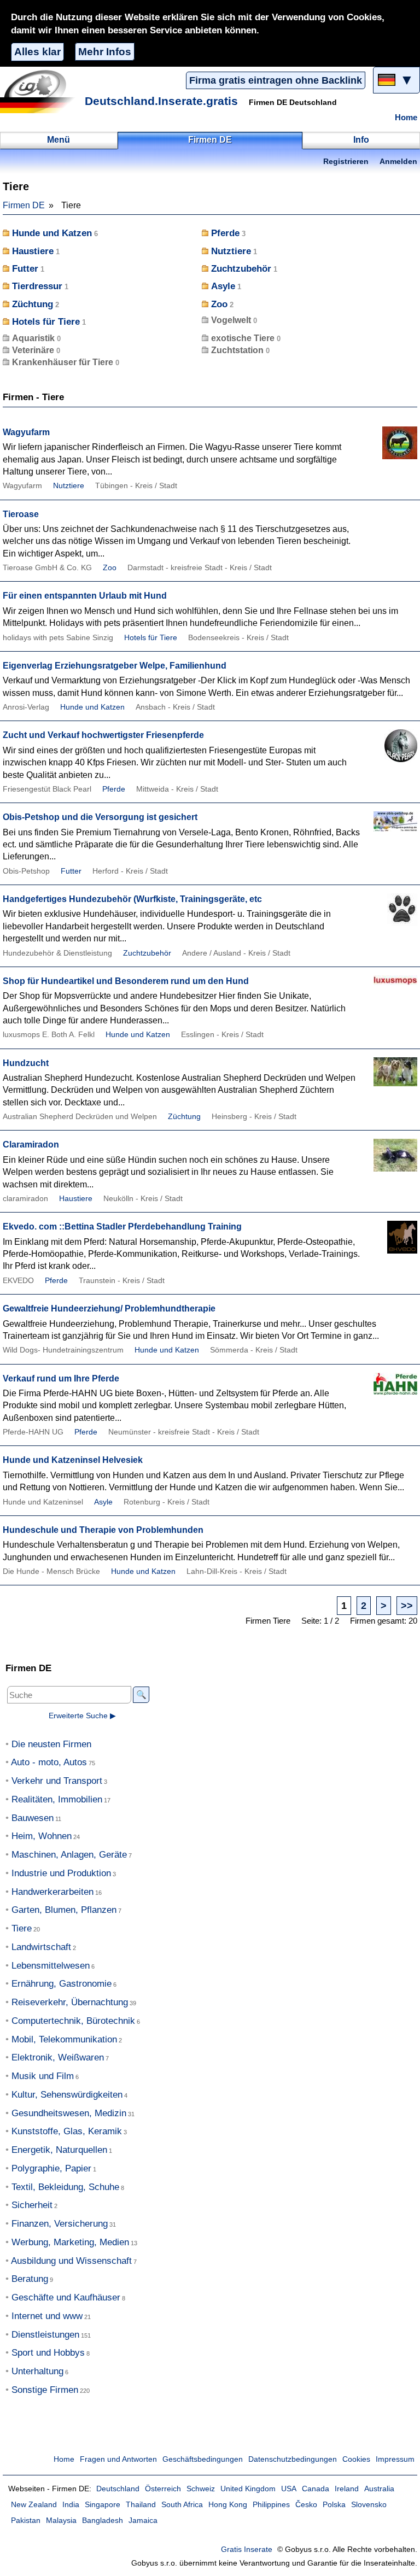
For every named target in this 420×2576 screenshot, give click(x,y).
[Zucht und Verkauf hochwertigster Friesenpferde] (390, 750)
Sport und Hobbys (48, 2353)
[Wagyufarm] (390, 447)
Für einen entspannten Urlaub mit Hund (85, 596)
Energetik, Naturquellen (59, 2150)
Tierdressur (37, 286)
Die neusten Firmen (51, 1744)
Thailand (141, 2505)
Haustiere (33, 251)
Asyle (223, 286)
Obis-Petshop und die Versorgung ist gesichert (100, 817)
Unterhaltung (37, 2371)
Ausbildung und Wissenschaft (71, 2261)
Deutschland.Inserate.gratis (161, 101)
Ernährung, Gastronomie (62, 1984)
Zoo (219, 304)
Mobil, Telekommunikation (64, 2039)
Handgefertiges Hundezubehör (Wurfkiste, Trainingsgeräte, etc (132, 899)
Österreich (163, 2489)
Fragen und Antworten (118, 2459)
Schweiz (201, 2489)
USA (289, 2489)
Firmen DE (24, 205)
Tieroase (21, 514)
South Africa (182, 2505)
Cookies (356, 2459)
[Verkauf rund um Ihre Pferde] (390, 1393)
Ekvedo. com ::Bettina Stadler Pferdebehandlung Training (122, 1226)
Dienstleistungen (45, 2335)
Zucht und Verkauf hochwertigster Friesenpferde (103, 735)
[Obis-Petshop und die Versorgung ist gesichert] (390, 832)
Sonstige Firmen (45, 2390)
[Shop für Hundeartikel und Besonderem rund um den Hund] (390, 996)
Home (406, 118)
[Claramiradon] (390, 1159)
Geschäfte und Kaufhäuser (66, 2297)
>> (407, 1605)
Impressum (395, 2459)
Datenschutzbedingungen (293, 2459)
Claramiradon (31, 1144)
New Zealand (34, 2505)
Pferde (225, 233)
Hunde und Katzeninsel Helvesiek (73, 1460)
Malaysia (61, 2521)
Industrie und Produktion (61, 1873)
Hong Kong (228, 2505)
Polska (334, 2505)
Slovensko (369, 2505)
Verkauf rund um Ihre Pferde (61, 1378)
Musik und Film (43, 2076)
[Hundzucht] (390, 1078)
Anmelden (398, 162)
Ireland (347, 2489)
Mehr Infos (105, 52)
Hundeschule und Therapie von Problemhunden (103, 1530)
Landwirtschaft (41, 1947)
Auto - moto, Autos (49, 1762)
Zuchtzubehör (241, 269)
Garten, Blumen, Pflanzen (64, 1910)
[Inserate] (41, 91)
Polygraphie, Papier (51, 2168)
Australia (379, 2489)
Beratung (30, 2279)
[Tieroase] (390, 529)
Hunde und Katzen (52, 233)
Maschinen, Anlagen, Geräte (69, 1855)
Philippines (271, 2505)
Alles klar (37, 52)
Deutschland (118, 2489)
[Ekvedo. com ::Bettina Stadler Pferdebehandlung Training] (390, 1241)
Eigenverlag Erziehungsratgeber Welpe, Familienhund (115, 666)
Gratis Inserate (247, 2549)
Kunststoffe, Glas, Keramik (67, 2131)
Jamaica (143, 2521)
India (71, 2505)
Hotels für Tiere (46, 322)
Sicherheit (32, 2205)
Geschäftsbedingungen (203, 2459)
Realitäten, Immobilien (57, 1799)
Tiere (22, 1928)
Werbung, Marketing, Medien (70, 2242)
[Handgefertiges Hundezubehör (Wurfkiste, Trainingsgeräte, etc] (390, 914)
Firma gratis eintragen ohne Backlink (276, 80)
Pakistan (26, 2521)
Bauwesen (33, 1818)
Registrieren (346, 162)
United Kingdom (248, 2489)
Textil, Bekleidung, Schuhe (65, 2187)
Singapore (103, 2505)
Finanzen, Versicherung (60, 2224)
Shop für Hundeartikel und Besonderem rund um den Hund (126, 981)
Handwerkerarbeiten (52, 1892)
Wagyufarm (26, 432)
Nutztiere (231, 251)
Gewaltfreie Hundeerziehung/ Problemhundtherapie (109, 1309)
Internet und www (47, 2316)
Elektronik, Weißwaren (58, 2057)
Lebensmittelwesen (51, 1966)
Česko (306, 2505)
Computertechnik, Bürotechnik (73, 2021)
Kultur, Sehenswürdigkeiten (67, 2095)
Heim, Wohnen (42, 1836)
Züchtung (33, 304)
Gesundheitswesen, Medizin (69, 2113)
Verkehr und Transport (57, 1781)
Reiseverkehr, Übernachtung (70, 2002)
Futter (25, 269)
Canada (316, 2489)
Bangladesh (103, 2521)
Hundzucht (26, 1063)
